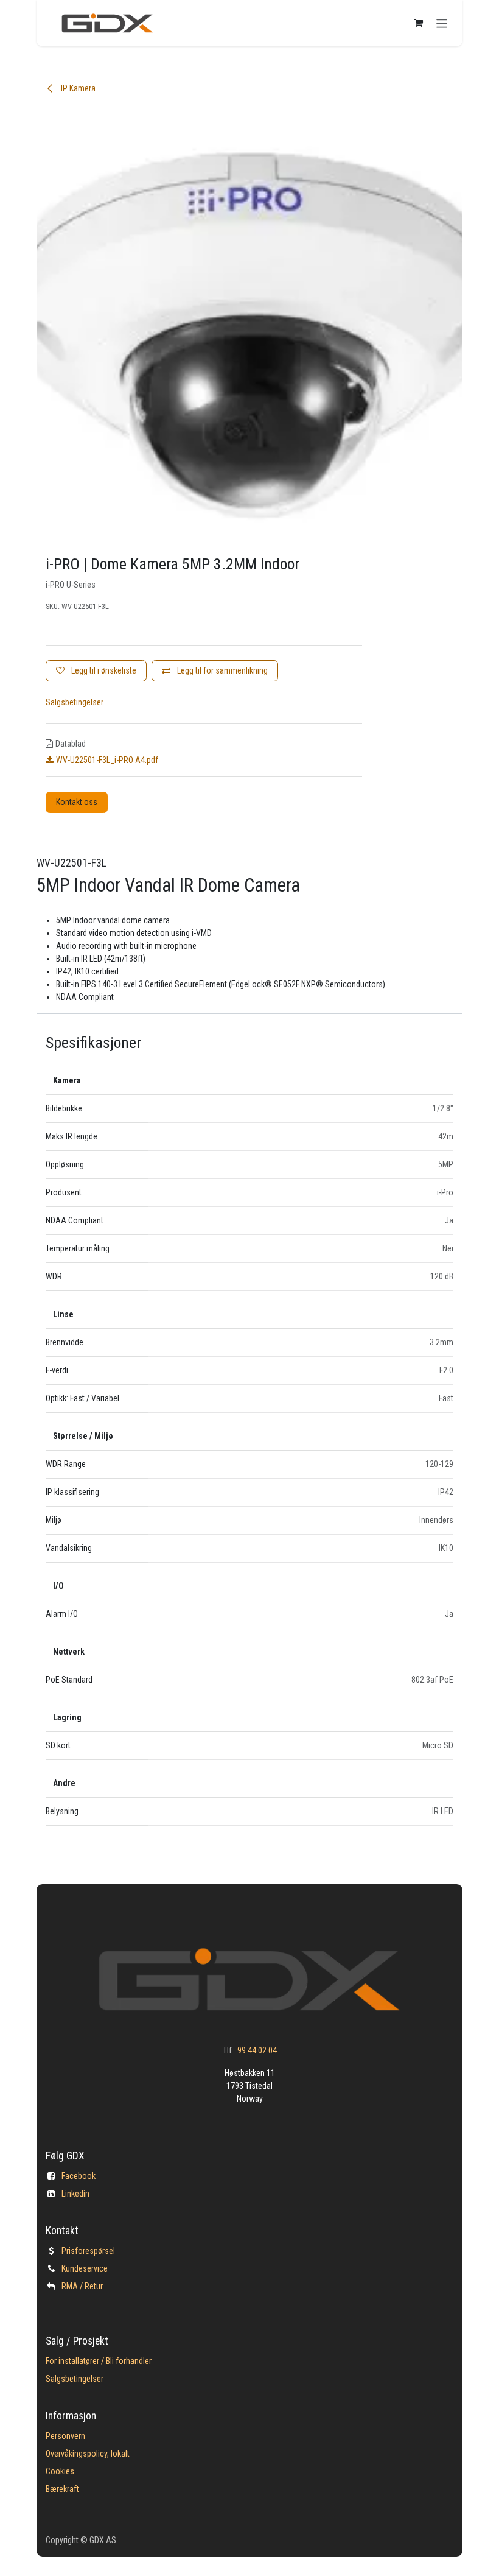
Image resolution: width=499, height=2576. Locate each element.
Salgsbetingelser (75, 702)
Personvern (65, 2436)
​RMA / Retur (82, 2286)
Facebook (79, 2176)
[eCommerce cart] (419, 23)
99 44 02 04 (257, 2050)
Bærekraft (62, 2489)
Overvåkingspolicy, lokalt (88, 2454)
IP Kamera (77, 88)
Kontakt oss (77, 802)
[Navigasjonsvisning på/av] (442, 23)
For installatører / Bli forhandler (99, 2361)
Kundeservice (85, 2268)
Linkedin (75, 2194)
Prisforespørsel (88, 2251)
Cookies (60, 2471)
